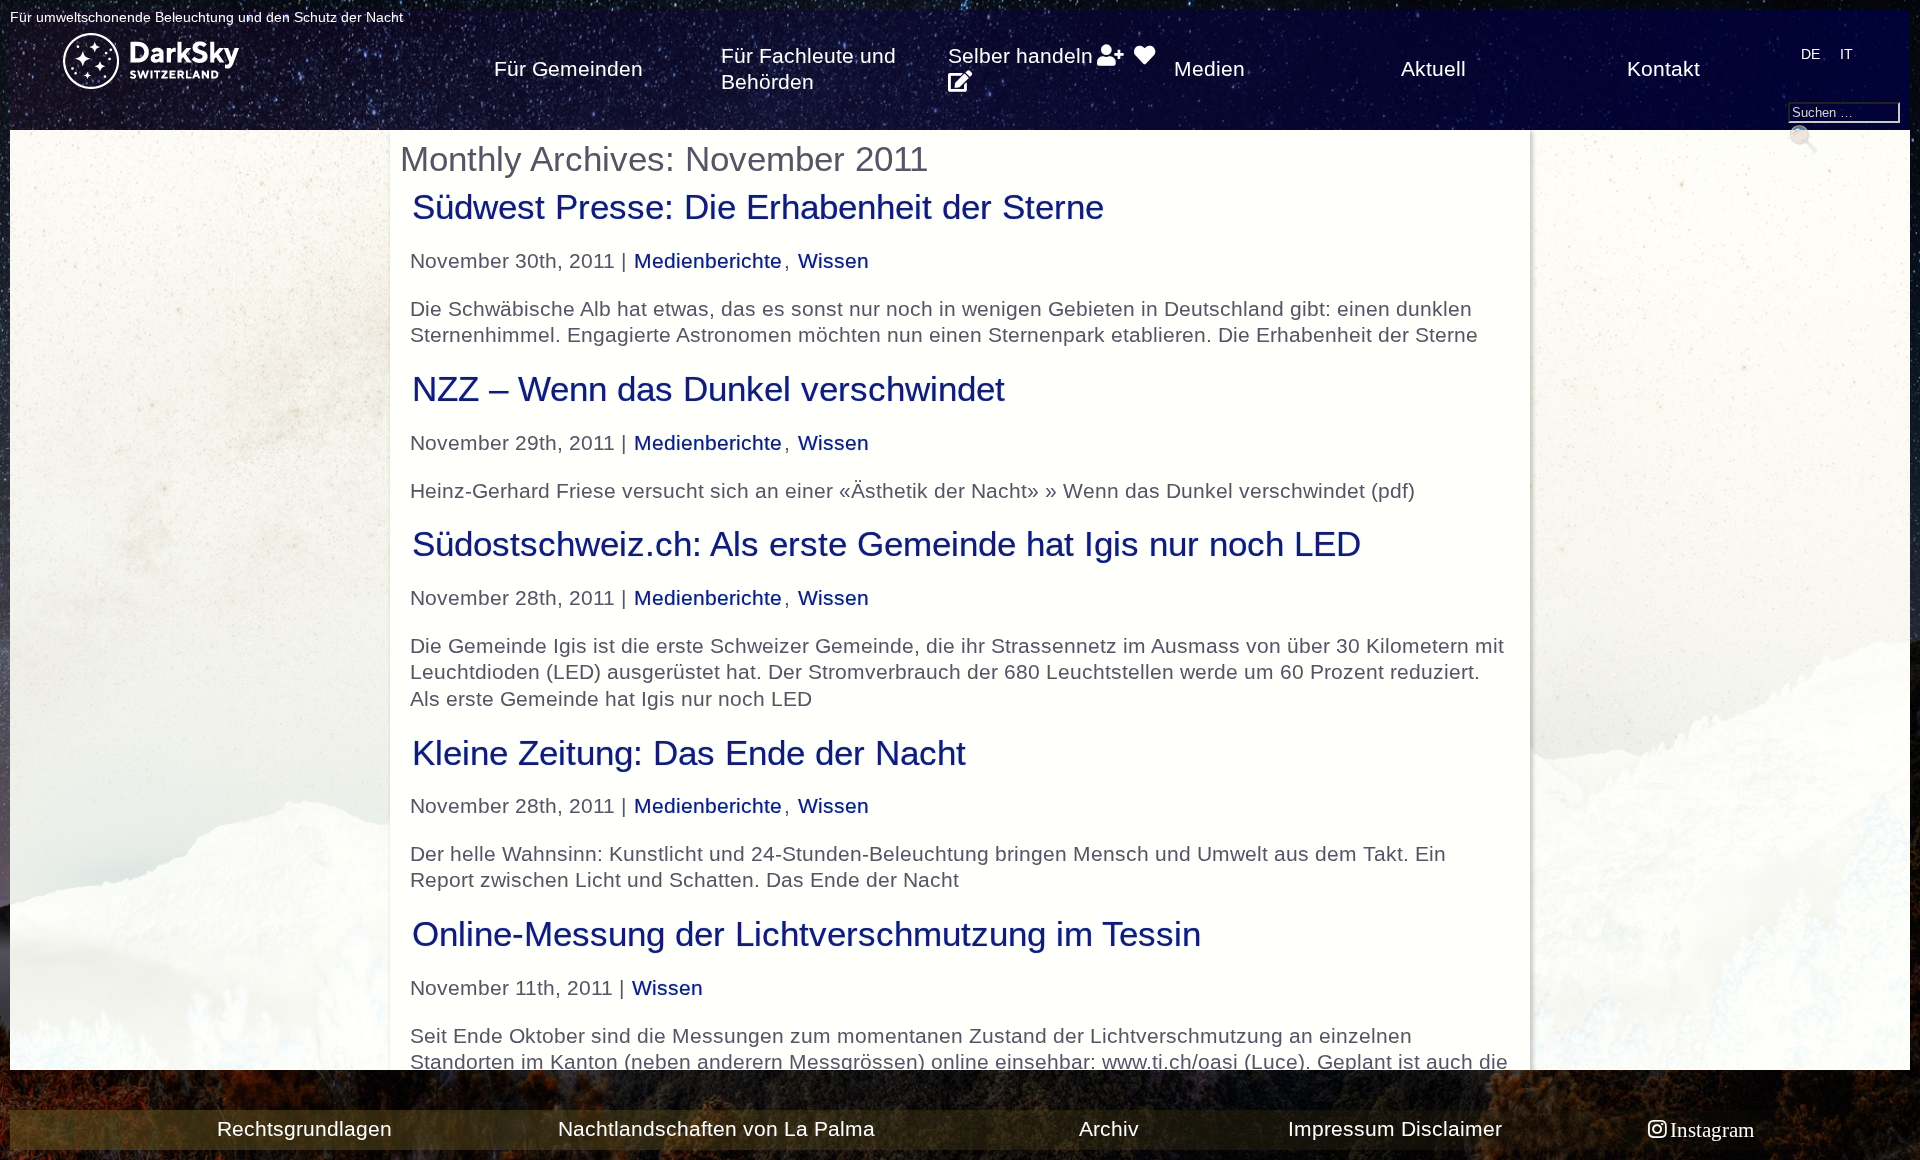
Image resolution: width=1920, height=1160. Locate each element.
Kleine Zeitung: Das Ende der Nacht (689, 753)
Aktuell (1433, 69)
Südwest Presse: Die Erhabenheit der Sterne (758, 207)
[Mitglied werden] (1110, 56)
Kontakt (1663, 69)
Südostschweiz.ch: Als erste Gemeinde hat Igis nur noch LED (886, 544)
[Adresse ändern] (959, 82)
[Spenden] (1144, 56)
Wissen (833, 261)
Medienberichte (708, 261)
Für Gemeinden (568, 69)
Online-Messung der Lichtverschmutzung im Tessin (806, 934)
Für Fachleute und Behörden (808, 69)
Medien (1209, 69)
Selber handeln (1020, 56)
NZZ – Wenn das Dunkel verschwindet (708, 389)
